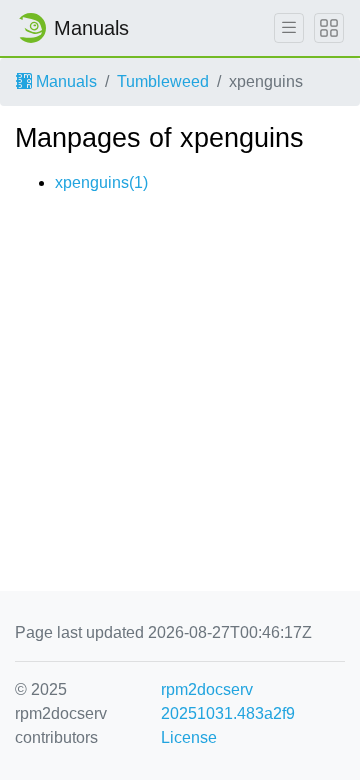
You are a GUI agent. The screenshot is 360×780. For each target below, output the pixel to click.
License (189, 737)
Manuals (64, 81)
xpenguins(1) (101, 182)
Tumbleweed (163, 81)
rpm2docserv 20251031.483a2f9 (228, 701)
